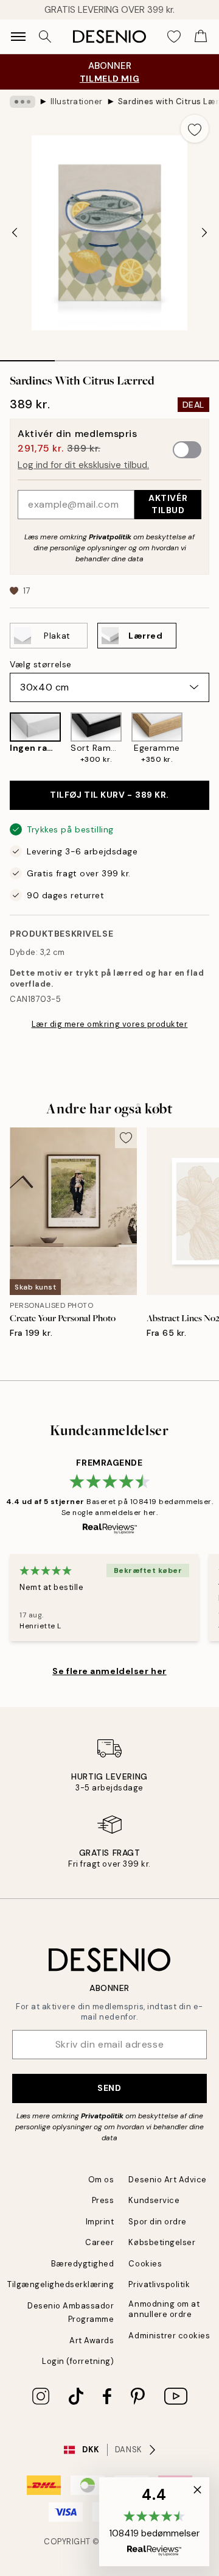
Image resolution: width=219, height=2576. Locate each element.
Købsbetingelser (162, 2242)
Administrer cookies (169, 2336)
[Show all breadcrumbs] (23, 102)
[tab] (27, 357)
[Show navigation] (18, 37)
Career (99, 2242)
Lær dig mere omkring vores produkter (110, 1024)
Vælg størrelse (41, 664)
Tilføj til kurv (109, 795)
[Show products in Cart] (201, 37)
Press (103, 2200)
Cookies (145, 2264)
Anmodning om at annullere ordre (164, 2309)
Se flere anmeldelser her (109, 1671)
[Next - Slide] (204, 233)
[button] (154, 2522)
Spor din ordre (157, 2222)
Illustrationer (77, 101)
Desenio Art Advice (167, 2180)
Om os (101, 2180)
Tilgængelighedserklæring (61, 2284)
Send (109, 2088)
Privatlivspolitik (159, 2284)
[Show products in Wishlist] (174, 37)
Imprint (100, 2222)
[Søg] (45, 37)
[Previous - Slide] (15, 233)
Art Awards (92, 2340)
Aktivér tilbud (168, 504)
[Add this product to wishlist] (195, 129)
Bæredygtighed (83, 2264)
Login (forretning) (78, 2361)
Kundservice (154, 2200)
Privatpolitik (110, 537)
